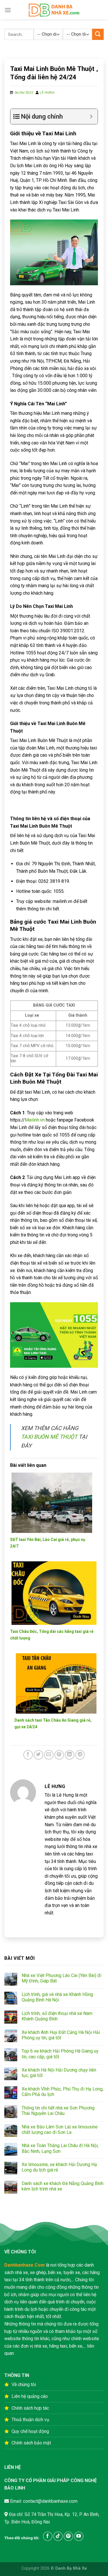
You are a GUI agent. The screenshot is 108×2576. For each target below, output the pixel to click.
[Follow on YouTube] (79, 2536)
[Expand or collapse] (91, 116)
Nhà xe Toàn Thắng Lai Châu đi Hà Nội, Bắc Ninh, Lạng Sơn (60, 2148)
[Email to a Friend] (49, 1755)
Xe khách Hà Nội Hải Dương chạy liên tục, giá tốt (59, 2073)
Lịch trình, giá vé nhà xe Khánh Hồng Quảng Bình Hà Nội (57, 1997)
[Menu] (8, 10)
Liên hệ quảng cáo (30, 2396)
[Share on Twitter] (38, 1755)
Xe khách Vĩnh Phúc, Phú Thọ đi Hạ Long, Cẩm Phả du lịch (62, 2092)
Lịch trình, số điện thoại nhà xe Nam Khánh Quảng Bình (57, 2016)
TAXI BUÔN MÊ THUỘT (49, 1437)
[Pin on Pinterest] (59, 1755)
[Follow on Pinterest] (68, 2536)
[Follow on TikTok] (58, 2536)
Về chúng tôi (24, 2385)
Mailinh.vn (35, 1120)
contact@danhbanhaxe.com (50, 2501)
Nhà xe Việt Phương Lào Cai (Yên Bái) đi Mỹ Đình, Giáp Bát (61, 1978)
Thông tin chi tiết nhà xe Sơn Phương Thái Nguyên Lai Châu (58, 2111)
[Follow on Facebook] (48, 2536)
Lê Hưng (47, 93)
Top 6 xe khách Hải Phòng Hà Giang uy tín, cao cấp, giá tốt (60, 2054)
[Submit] (98, 34)
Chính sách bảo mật (31, 2443)
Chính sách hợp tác (30, 2408)
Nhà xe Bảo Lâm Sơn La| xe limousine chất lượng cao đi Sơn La (60, 2130)
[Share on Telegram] (80, 1755)
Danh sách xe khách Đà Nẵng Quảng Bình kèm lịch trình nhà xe (62, 2186)
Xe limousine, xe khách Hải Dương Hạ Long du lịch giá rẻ (59, 2167)
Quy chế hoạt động (30, 2431)
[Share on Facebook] (28, 1755)
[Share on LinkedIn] (70, 1755)
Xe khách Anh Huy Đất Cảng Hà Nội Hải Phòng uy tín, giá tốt (61, 2035)
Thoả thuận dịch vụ (30, 2420)
